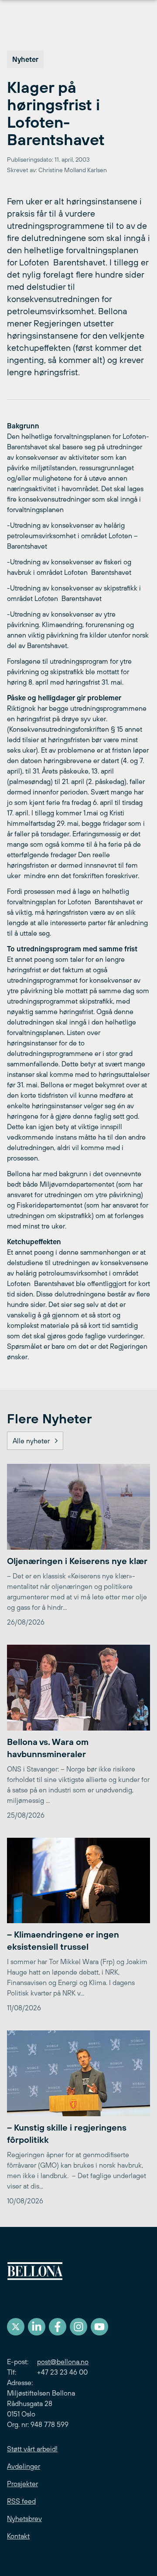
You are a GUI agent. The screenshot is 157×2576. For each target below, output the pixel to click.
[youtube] (99, 2327)
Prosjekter (22, 2484)
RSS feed (21, 2501)
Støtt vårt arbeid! (32, 2449)
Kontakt (18, 2536)
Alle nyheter (31, 1441)
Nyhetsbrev (24, 2518)
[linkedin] (37, 2327)
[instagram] (78, 2327)
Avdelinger (24, 2466)
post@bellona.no (63, 2362)
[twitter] (16, 2327)
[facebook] (58, 2327)
